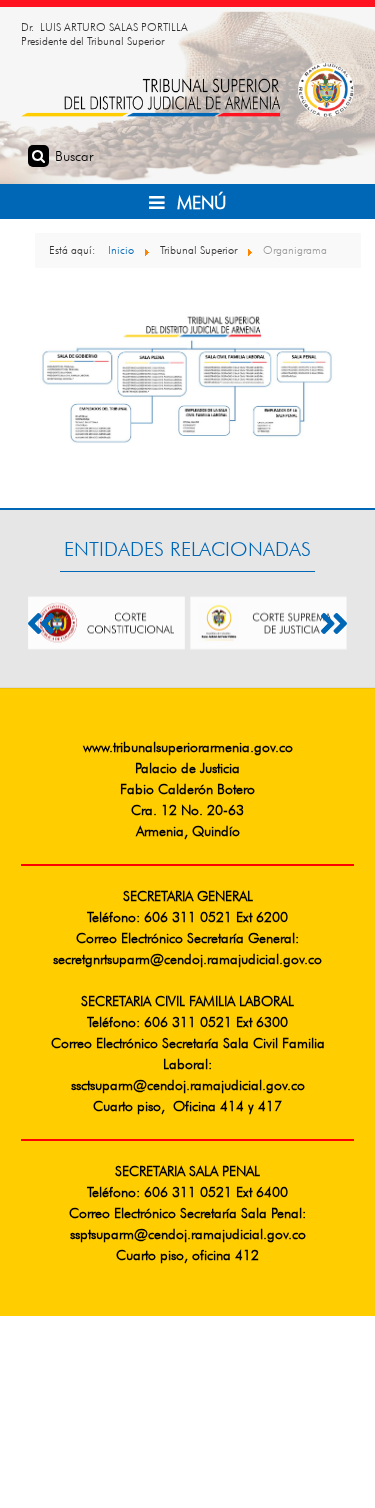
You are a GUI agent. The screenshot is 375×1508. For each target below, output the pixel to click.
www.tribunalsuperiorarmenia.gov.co (188, 748)
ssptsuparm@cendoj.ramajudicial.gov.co (188, 1235)
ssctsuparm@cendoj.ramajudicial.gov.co (188, 1086)
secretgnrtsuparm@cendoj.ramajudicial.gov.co (187, 960)
